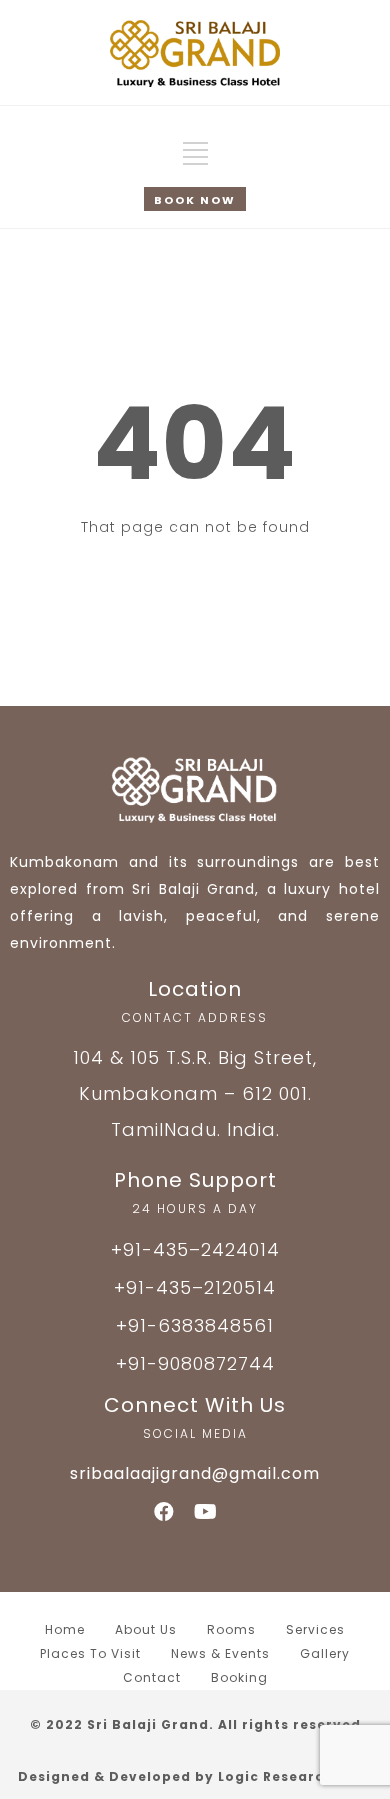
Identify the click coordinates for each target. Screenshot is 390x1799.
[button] (195, 199)
